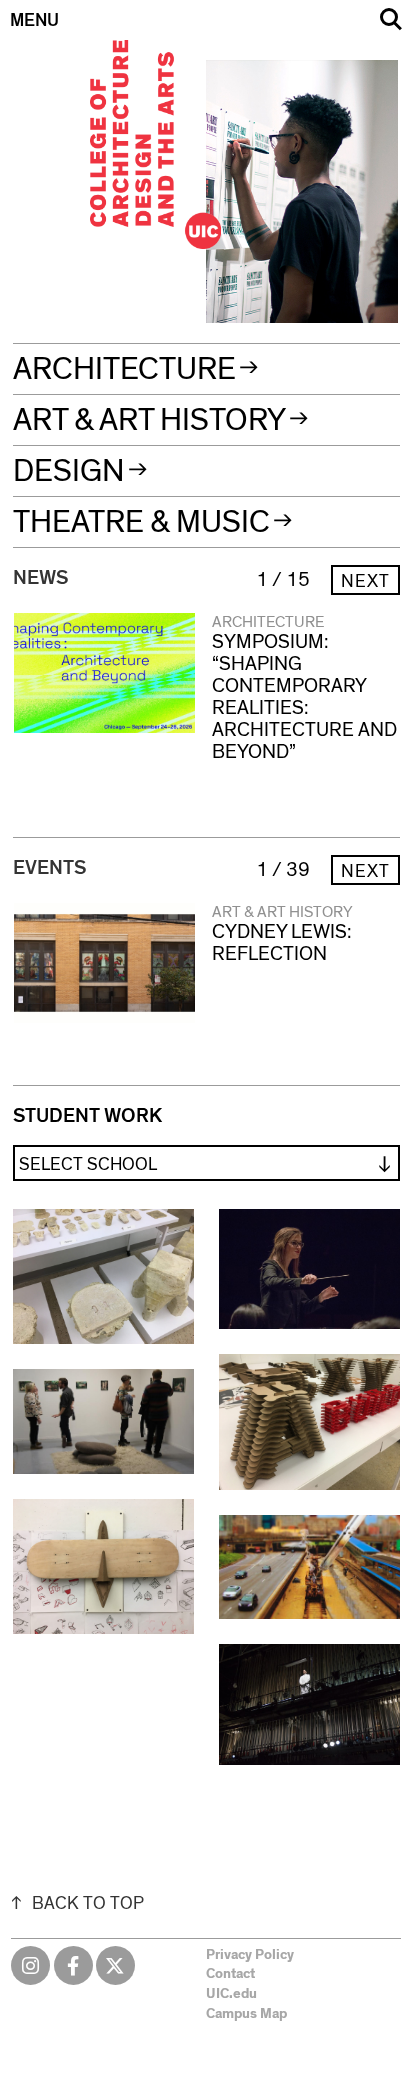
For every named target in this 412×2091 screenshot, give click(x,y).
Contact (230, 1974)
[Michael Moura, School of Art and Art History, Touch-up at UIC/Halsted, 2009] (309, 1567)
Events (49, 868)
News (40, 578)
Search (391, 19)
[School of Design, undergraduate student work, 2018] (103, 1567)
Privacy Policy (250, 1955)
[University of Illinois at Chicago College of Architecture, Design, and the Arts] (207, 20)
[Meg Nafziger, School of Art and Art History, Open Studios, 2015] (103, 1421)
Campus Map (246, 2014)
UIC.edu (231, 1994)
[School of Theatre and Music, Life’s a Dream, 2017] (309, 1704)
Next (365, 582)
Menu (34, 21)
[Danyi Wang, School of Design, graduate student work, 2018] (103, 1277)
